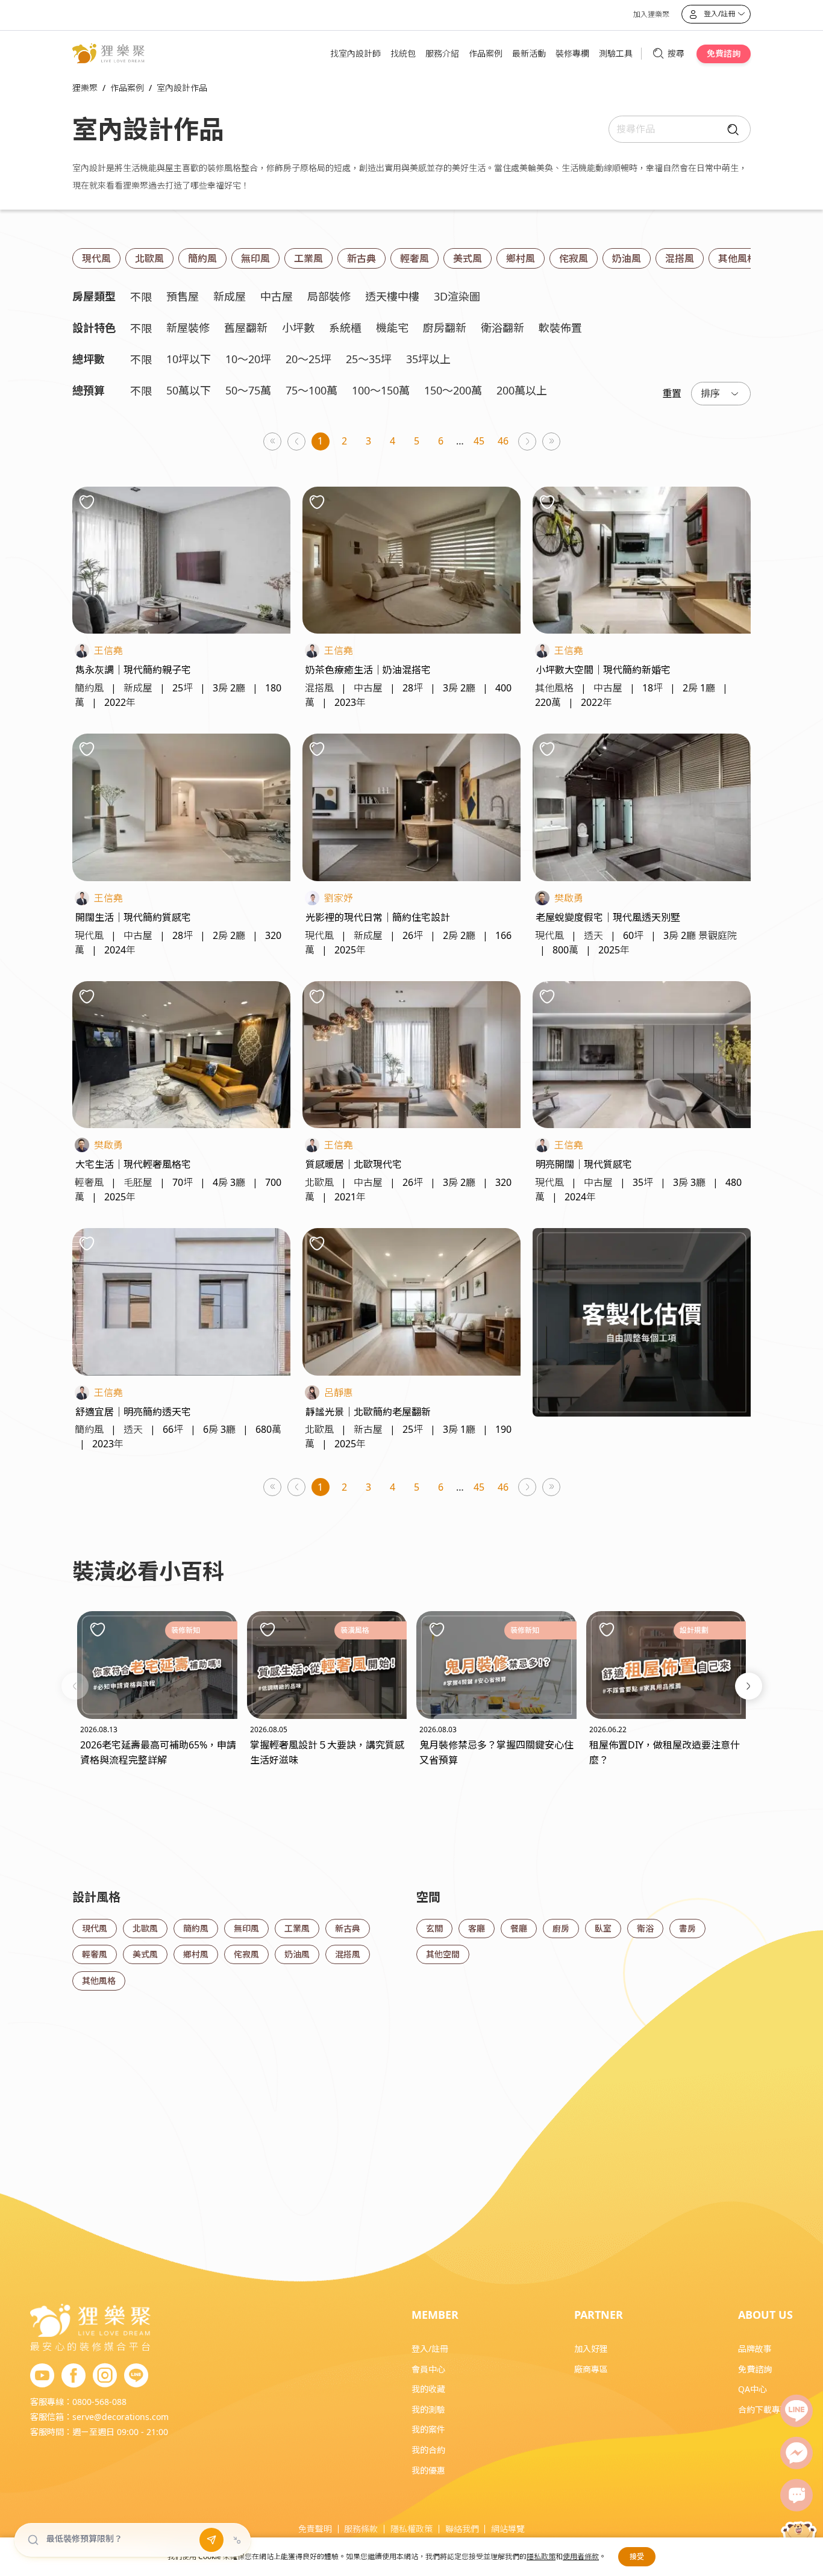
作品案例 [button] (486, 53)
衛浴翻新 (502, 328)
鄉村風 (521, 258)
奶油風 (627, 258)
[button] (75, 1686)
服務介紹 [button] (442, 53)
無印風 (255, 258)
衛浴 (645, 1928)
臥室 (603, 1928)
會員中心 (428, 2369)
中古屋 (277, 296)
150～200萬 (453, 390)
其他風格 (737, 258)
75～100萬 (311, 390)
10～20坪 (248, 359)
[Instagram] (105, 2376)
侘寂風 (574, 258)
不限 (141, 297)
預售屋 (183, 296)
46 (503, 441)
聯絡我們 (462, 2529)
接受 (637, 2556)
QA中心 (753, 2389)
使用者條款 (581, 2556)
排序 (710, 393)
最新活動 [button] (529, 53)
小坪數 (298, 328)
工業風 (308, 258)
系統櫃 (345, 328)
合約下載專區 (763, 2409)
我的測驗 (428, 2409)
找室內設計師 (355, 53)
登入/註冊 (430, 2349)
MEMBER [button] (435, 2315)
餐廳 (519, 1928)
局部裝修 (329, 296)
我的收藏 (428, 2389)
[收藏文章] (98, 1629)
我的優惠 (428, 2470)
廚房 (561, 1928)
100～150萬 (381, 390)
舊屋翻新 (246, 328)
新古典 (361, 258)
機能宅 (392, 328)
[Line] (796, 2411)
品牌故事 (755, 2349)
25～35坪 (369, 359)
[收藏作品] (87, 502)
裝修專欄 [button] (572, 53)
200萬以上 (522, 390)
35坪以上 (428, 359)
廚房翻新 (445, 328)
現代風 (96, 258)
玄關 (434, 1928)
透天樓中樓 (392, 296)
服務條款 (361, 2529)
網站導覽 (508, 2529)
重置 (672, 393)
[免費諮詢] (796, 2495)
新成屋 (230, 296)
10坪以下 (189, 359)
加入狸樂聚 (651, 14)
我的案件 (428, 2429)
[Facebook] (74, 2376)
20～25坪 (308, 359)
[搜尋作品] (730, 129)
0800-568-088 (99, 2402)
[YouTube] (42, 2376)
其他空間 (443, 1954)
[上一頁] (297, 442)
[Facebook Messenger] (796, 2453)
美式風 (468, 258)
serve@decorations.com (120, 2417)
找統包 (403, 53)
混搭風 (680, 258)
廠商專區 (591, 2369)
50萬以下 (189, 390)
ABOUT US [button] (765, 2315)
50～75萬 (248, 390)
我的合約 (428, 2450)
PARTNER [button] (599, 2315)
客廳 (477, 1928)
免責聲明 (315, 2529)
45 (479, 441)
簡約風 (202, 258)
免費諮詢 (724, 53)
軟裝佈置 (560, 328)
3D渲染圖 (457, 296)
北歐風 (149, 258)
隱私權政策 (411, 2529)
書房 (687, 1928)
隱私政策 (541, 2556)
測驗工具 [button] (616, 53)
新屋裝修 (188, 328)
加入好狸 (591, 2349)
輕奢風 (415, 258)
